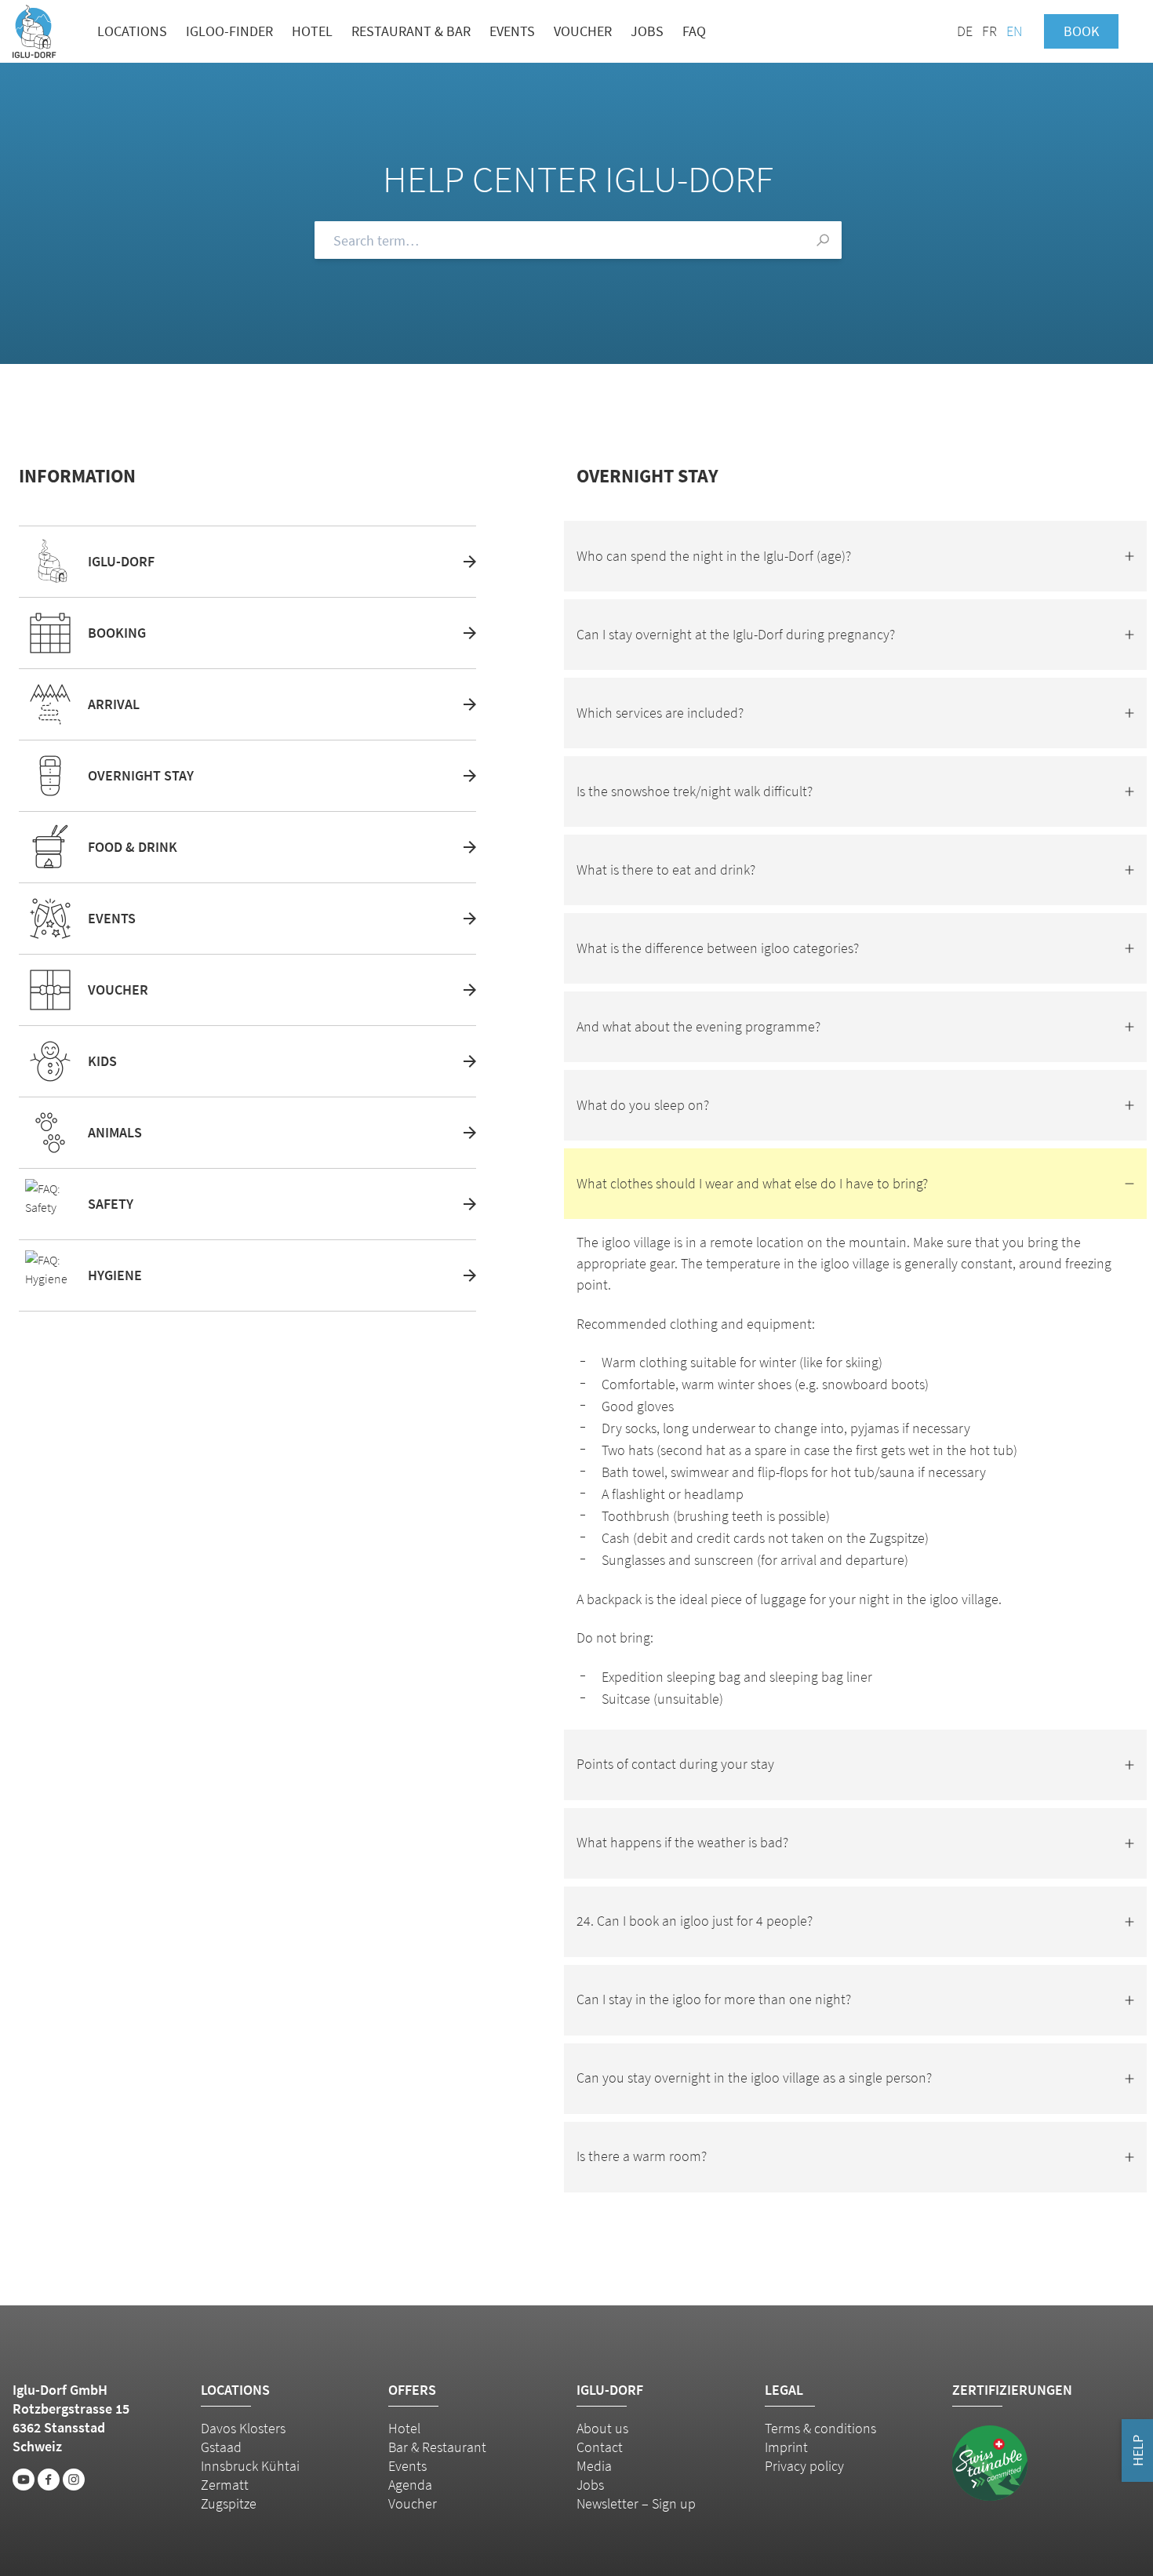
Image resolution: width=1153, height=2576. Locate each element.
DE (965, 31)
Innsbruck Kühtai (250, 2466)
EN (1014, 31)
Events (512, 31)
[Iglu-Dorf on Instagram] (74, 2480)
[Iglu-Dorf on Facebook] (49, 2480)
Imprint (786, 2447)
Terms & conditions (820, 2428)
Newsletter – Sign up (636, 2503)
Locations (132, 31)
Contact (600, 2447)
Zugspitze (229, 2503)
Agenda (410, 2485)
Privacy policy (804, 2466)
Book (1081, 31)
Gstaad (221, 2447)
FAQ (694, 31)
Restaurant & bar (411, 31)
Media (594, 2466)
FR (989, 31)
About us (602, 2428)
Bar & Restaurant (437, 2447)
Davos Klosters (243, 2428)
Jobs (647, 31)
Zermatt (225, 2485)
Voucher (583, 31)
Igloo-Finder (229, 31)
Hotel (312, 31)
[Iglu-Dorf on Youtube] (24, 2480)
